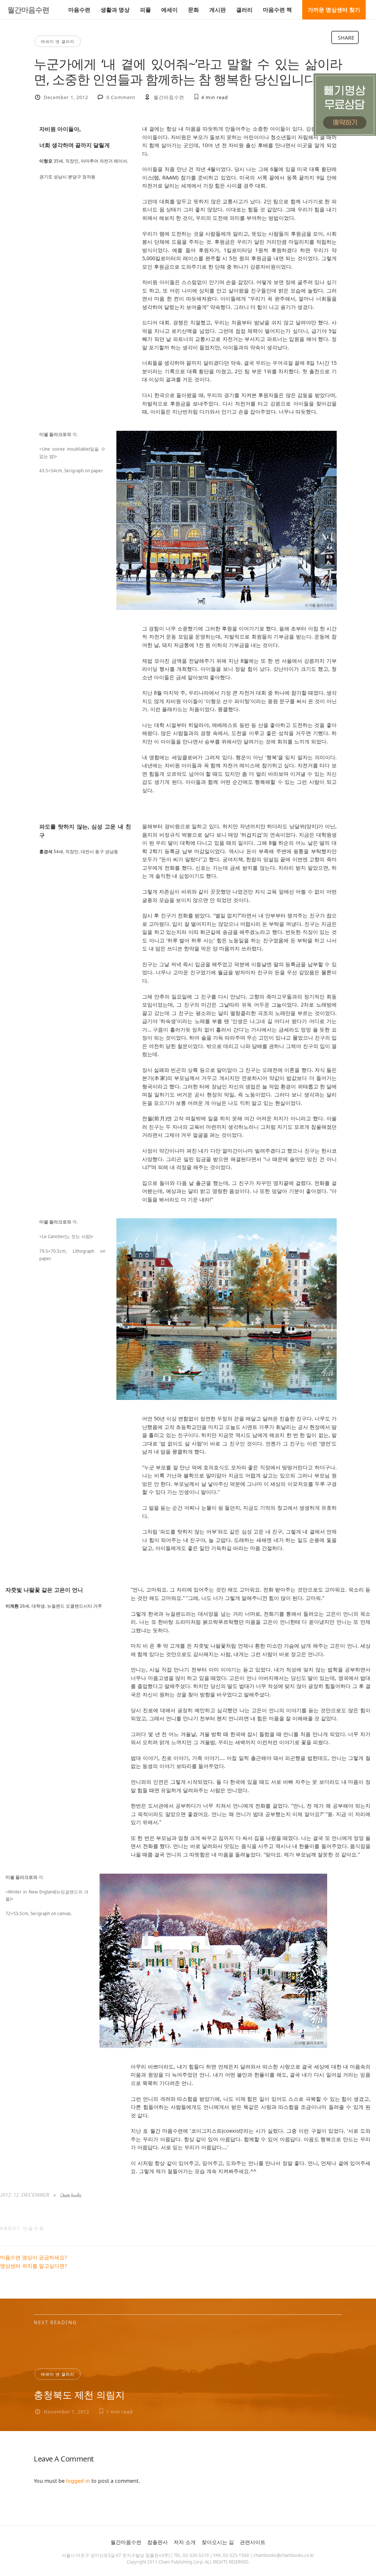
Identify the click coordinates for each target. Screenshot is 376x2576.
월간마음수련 (28, 10)
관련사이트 (253, 2542)
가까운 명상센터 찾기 (334, 10)
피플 (145, 10)
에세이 (169, 10)
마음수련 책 (277, 10)
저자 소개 (185, 2542)
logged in (78, 2481)
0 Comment (121, 97)
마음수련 (79, 10)
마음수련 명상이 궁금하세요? (33, 2257)
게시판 (218, 10)
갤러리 (244, 10)
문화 (194, 10)
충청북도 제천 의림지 (79, 2395)
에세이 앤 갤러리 (58, 41)
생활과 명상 (115, 10)
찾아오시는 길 (218, 2542)
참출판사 (158, 2542)
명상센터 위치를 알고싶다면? (33, 2266)
